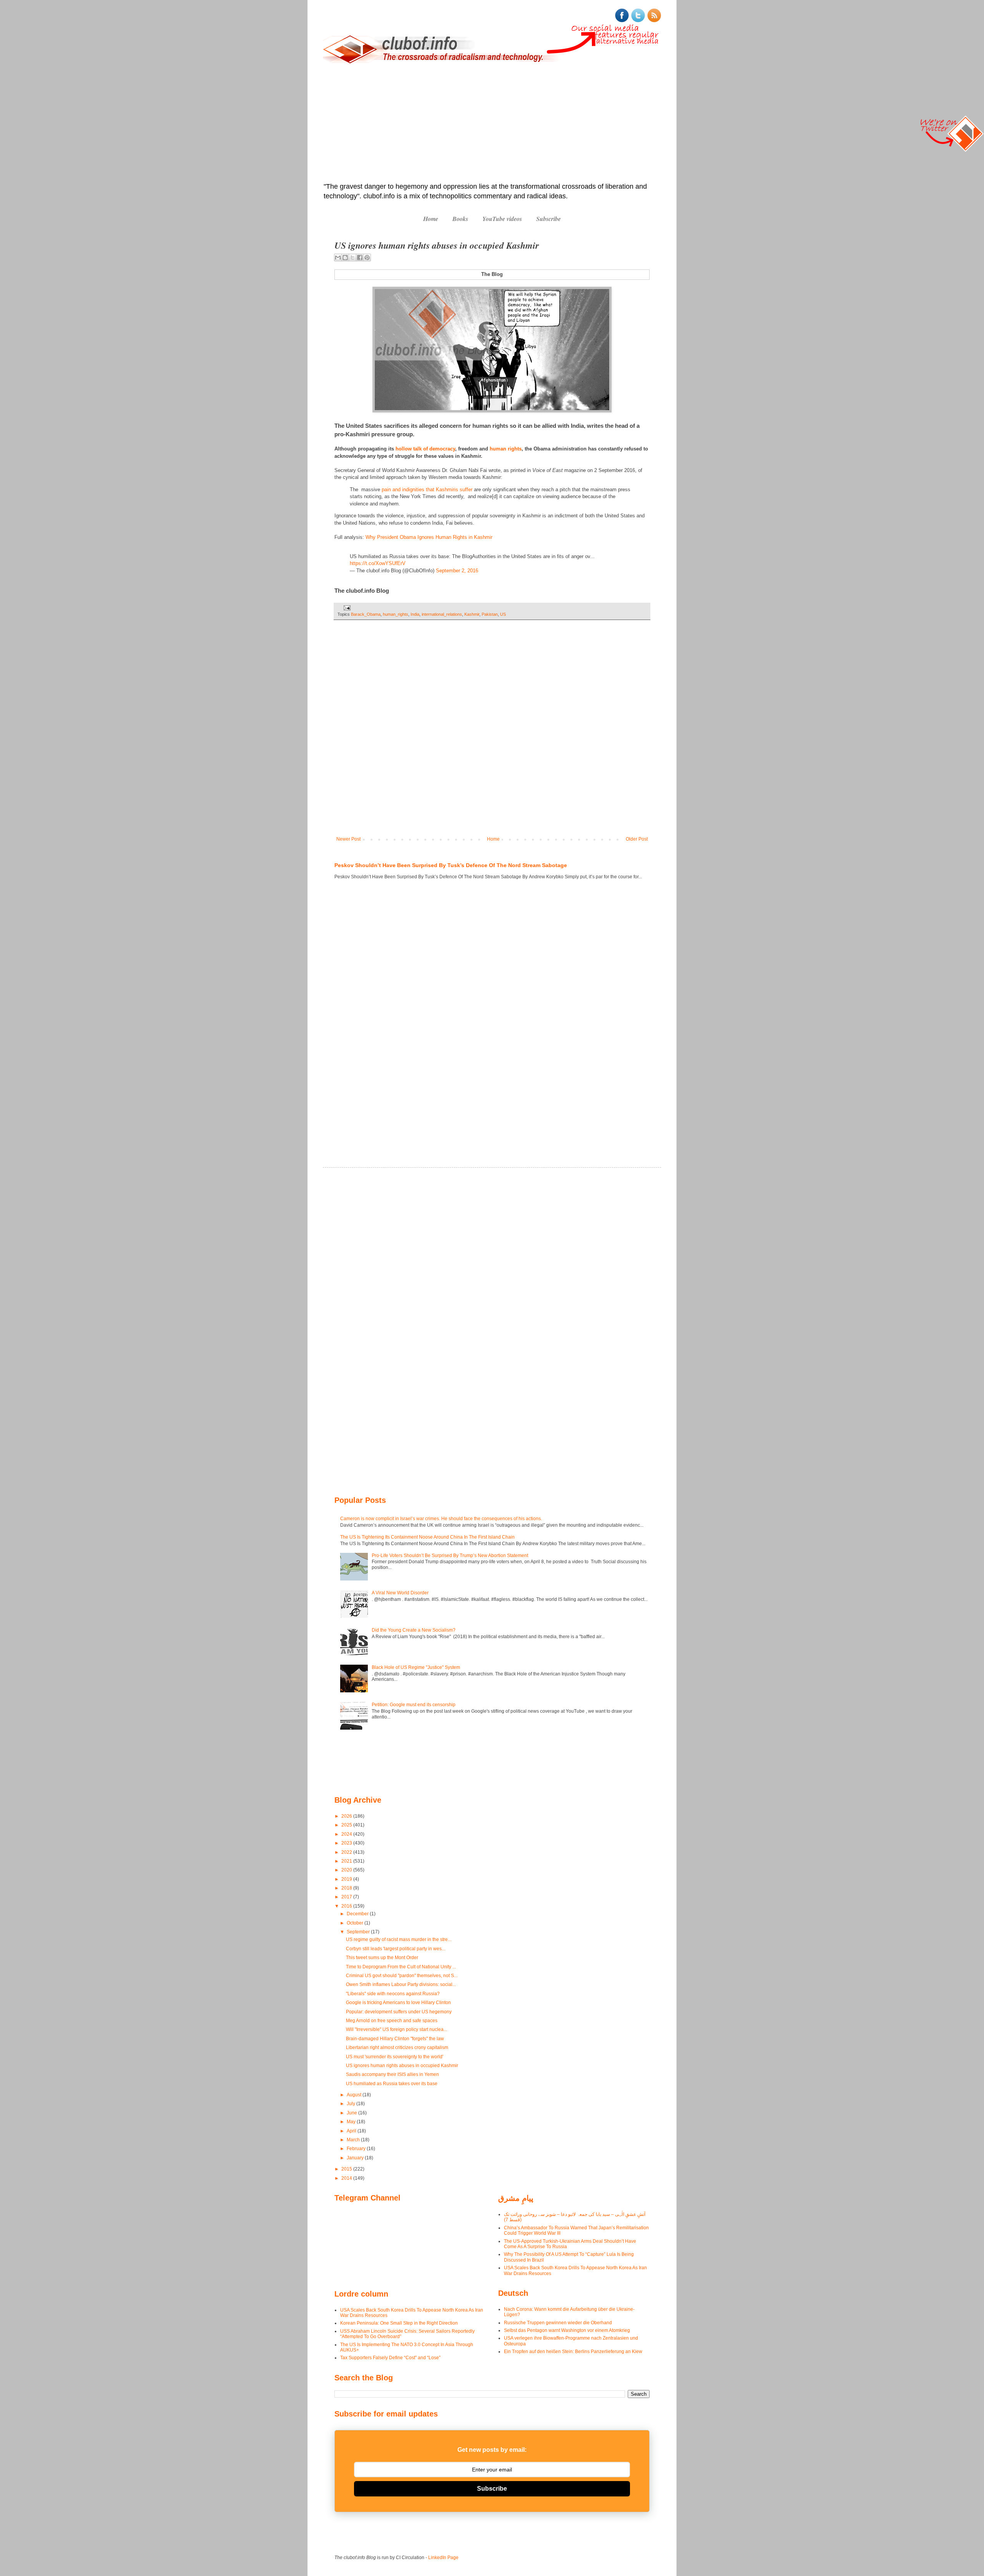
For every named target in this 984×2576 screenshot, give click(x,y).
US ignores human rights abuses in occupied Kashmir (402, 2066)
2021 (347, 1861)
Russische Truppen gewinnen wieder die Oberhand (558, 2323)
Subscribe (549, 219)
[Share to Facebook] (360, 258)
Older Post (637, 839)
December (358, 1914)
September (359, 1932)
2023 (347, 1843)
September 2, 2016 (457, 571)
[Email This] (338, 258)
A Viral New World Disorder (400, 1593)
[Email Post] (346, 608)
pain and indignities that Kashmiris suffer (427, 489)
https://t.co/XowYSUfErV (378, 563)
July (352, 2104)
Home (431, 219)
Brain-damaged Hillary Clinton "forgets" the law (395, 2039)
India (415, 614)
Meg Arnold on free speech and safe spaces (392, 2021)
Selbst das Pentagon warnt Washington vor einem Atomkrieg (567, 2330)
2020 (347, 1870)
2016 (347, 1906)
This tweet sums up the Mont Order (382, 1958)
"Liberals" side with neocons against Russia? (393, 1994)
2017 (347, 1897)
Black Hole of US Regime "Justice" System (416, 1667)
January (356, 2158)
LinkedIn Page (443, 2558)
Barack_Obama (366, 614)
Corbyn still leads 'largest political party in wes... (396, 1949)
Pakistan (490, 614)
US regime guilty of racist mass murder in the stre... (399, 1939)
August (355, 2095)
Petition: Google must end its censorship (414, 1705)
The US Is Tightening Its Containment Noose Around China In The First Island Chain (427, 1537)
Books (460, 219)
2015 (347, 2169)
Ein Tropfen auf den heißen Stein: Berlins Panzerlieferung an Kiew (573, 2352)
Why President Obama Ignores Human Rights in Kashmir (429, 537)
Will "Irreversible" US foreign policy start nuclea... (396, 2029)
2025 (347, 1825)
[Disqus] (492, 733)
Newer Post (348, 839)
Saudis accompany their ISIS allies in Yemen (392, 2074)
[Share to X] (352, 258)
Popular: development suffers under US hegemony (399, 2012)
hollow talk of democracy (425, 449)
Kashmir (472, 614)
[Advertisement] (492, 124)
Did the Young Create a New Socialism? (414, 1630)
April (352, 2131)
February (357, 2149)
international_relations (442, 614)
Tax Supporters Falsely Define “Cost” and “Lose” (390, 2358)
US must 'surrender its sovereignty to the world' (395, 2057)
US (503, 614)
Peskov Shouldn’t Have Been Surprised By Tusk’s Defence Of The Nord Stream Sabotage (451, 865)
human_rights (396, 614)
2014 (347, 2178)
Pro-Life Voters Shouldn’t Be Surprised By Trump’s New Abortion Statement (450, 1556)
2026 (347, 1816)
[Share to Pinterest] (367, 258)
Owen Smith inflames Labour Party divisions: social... (401, 1984)
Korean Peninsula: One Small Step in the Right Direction (399, 2323)
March (354, 2140)
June (352, 2113)
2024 (347, 1834)
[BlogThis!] (345, 258)
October (356, 1923)
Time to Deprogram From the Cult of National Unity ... (401, 1967)
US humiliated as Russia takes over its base (392, 2084)
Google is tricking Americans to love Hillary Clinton (398, 2003)
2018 (347, 1888)
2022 (347, 1852)
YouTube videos (502, 219)
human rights (506, 449)
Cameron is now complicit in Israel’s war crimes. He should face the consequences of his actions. (441, 1519)
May (352, 2122)
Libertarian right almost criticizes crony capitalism (397, 2048)
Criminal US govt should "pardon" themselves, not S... (402, 1976)
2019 (347, 1879)
